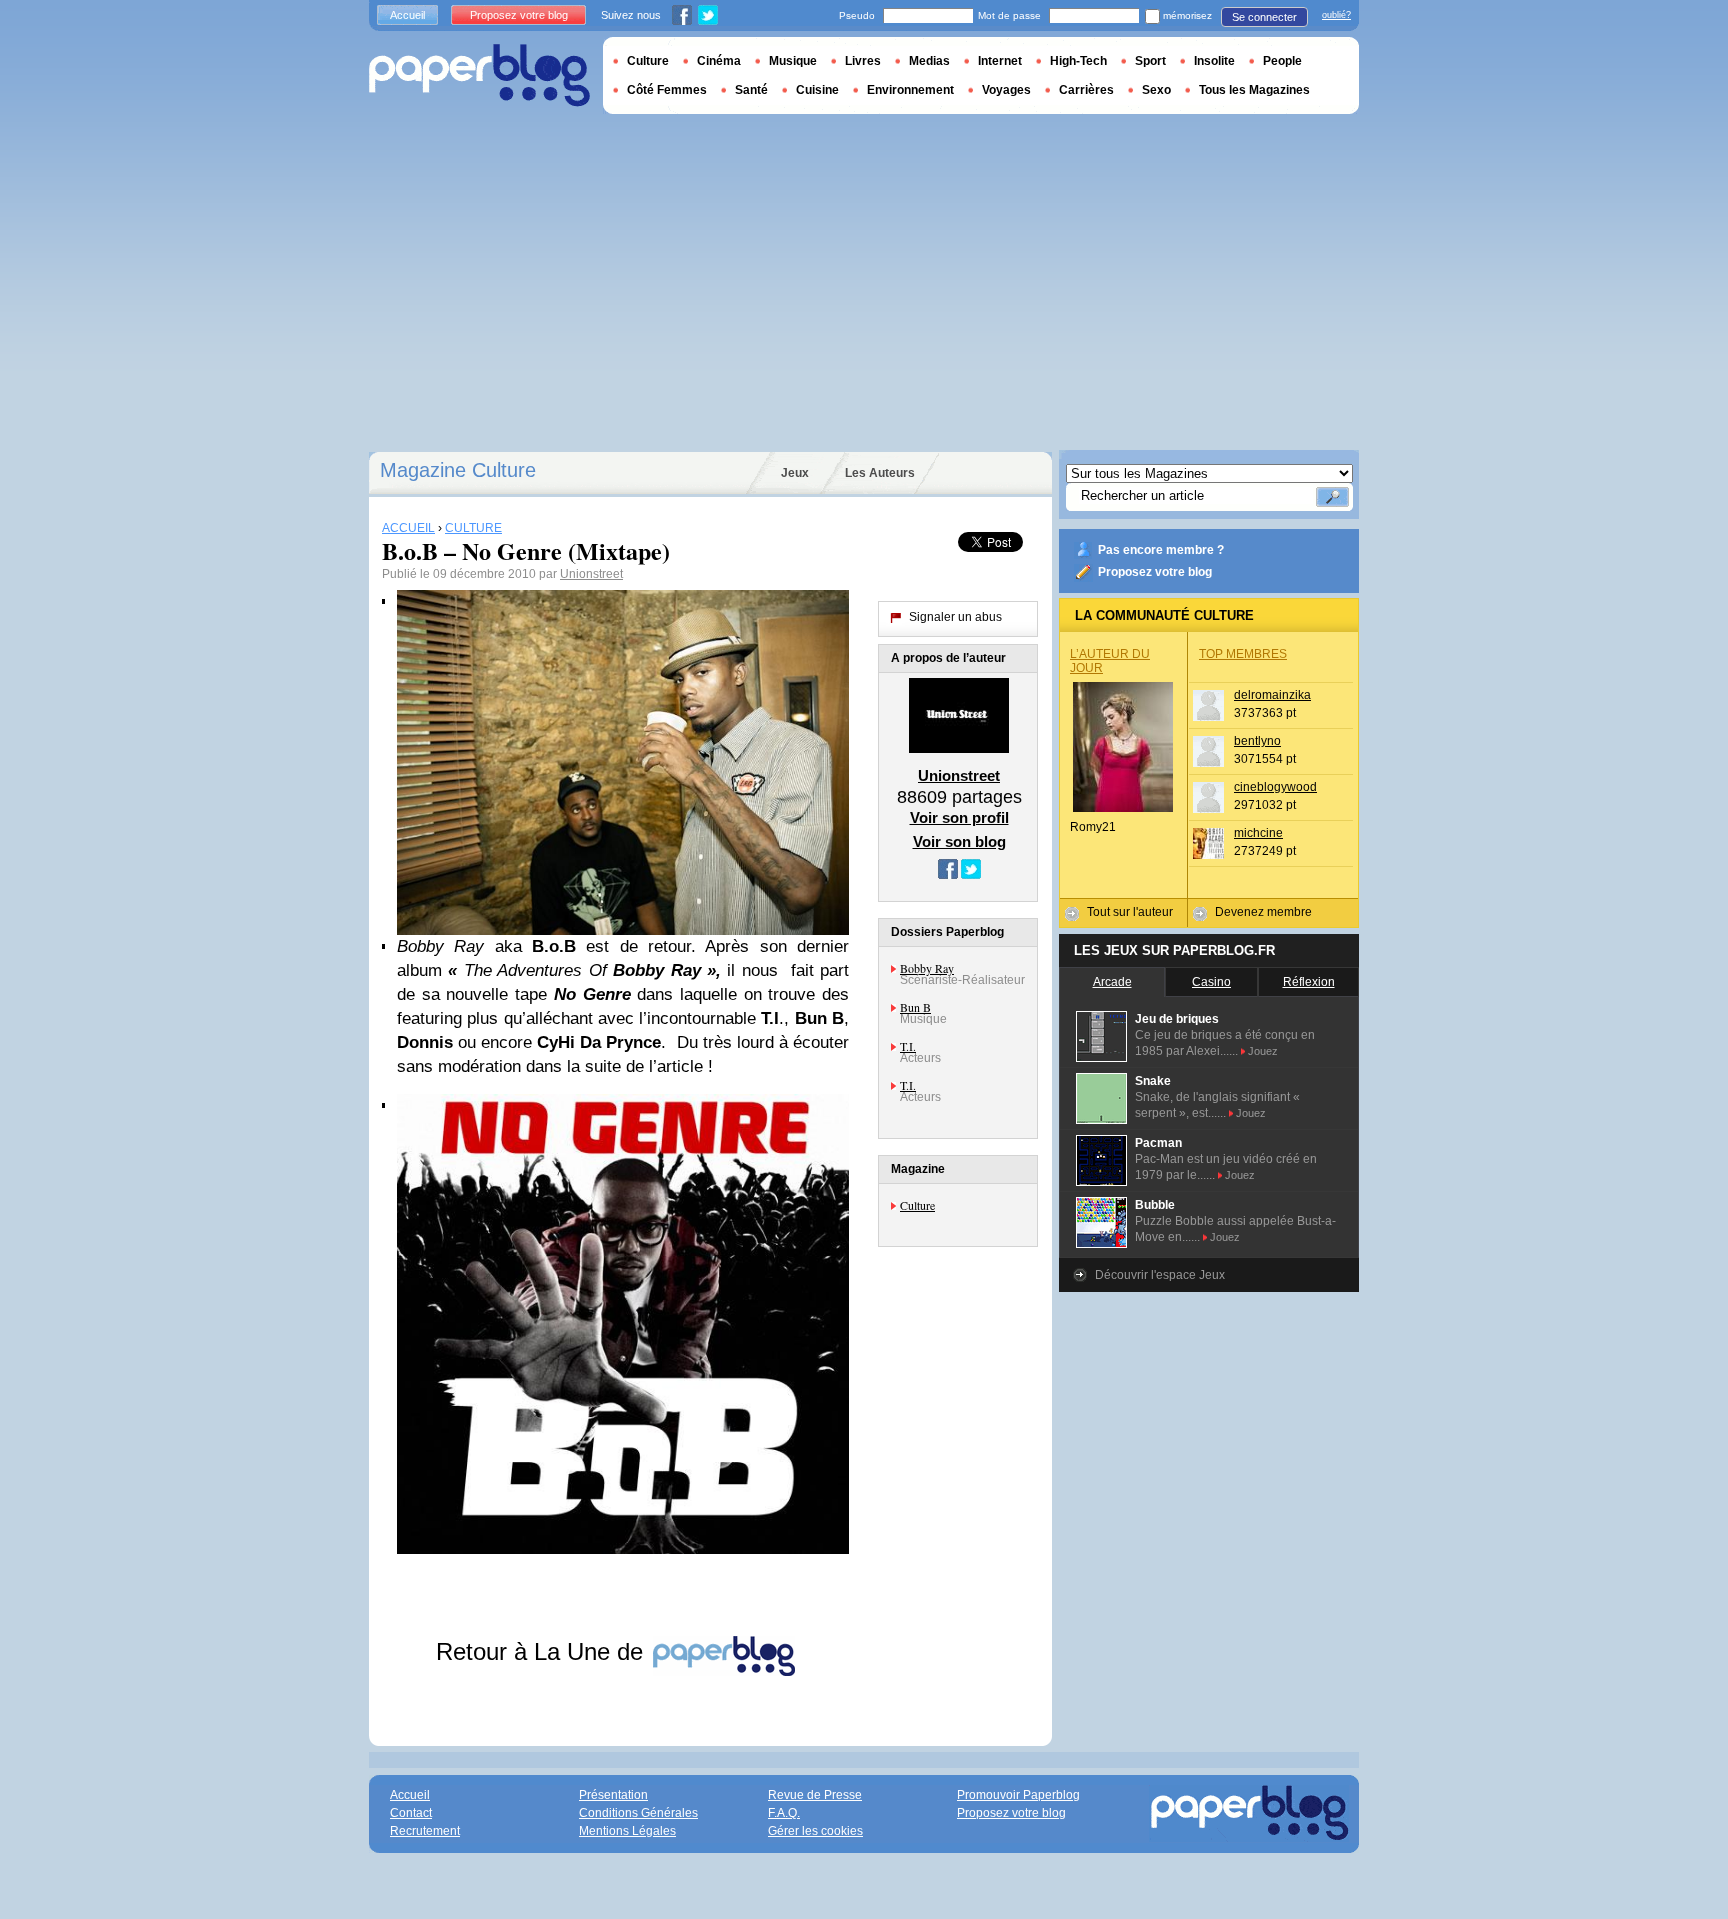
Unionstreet (591, 574)
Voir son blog (959, 841)
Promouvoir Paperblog (1018, 1795)
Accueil (407, 15)
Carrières (1086, 90)
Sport (1150, 61)
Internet (1000, 61)
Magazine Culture (458, 470)
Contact (411, 1813)
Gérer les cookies (815, 1831)
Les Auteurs (880, 473)
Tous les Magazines (1254, 90)
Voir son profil (959, 817)
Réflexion (1309, 982)
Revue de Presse (815, 1795)
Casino (1211, 982)
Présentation (613, 1795)
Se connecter (1264, 17)
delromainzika (1272, 695)
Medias (929, 61)
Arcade (1112, 982)
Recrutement (425, 1831)
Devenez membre (1263, 912)
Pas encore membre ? (1161, 550)
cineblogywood (1275, 787)
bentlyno (1257, 741)
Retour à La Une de (543, 1651)
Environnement (910, 90)
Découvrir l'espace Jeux (1160, 1275)
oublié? (1336, 15)
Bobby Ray (927, 968)
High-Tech (1078, 61)
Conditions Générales (638, 1813)
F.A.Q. (784, 1813)
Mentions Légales (627, 1831)
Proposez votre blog (1155, 572)
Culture (917, 1205)
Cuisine (817, 90)
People (1282, 61)
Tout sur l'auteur (1130, 912)
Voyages (1006, 90)
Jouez (1263, 1051)
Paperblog (479, 75)
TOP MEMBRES (1243, 654)
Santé (751, 90)
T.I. (908, 1046)
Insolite (1214, 61)
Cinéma (719, 61)
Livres (863, 61)
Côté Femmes (667, 90)
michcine (1258, 833)
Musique (793, 61)
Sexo (1156, 90)
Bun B (915, 1007)
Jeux (795, 473)
